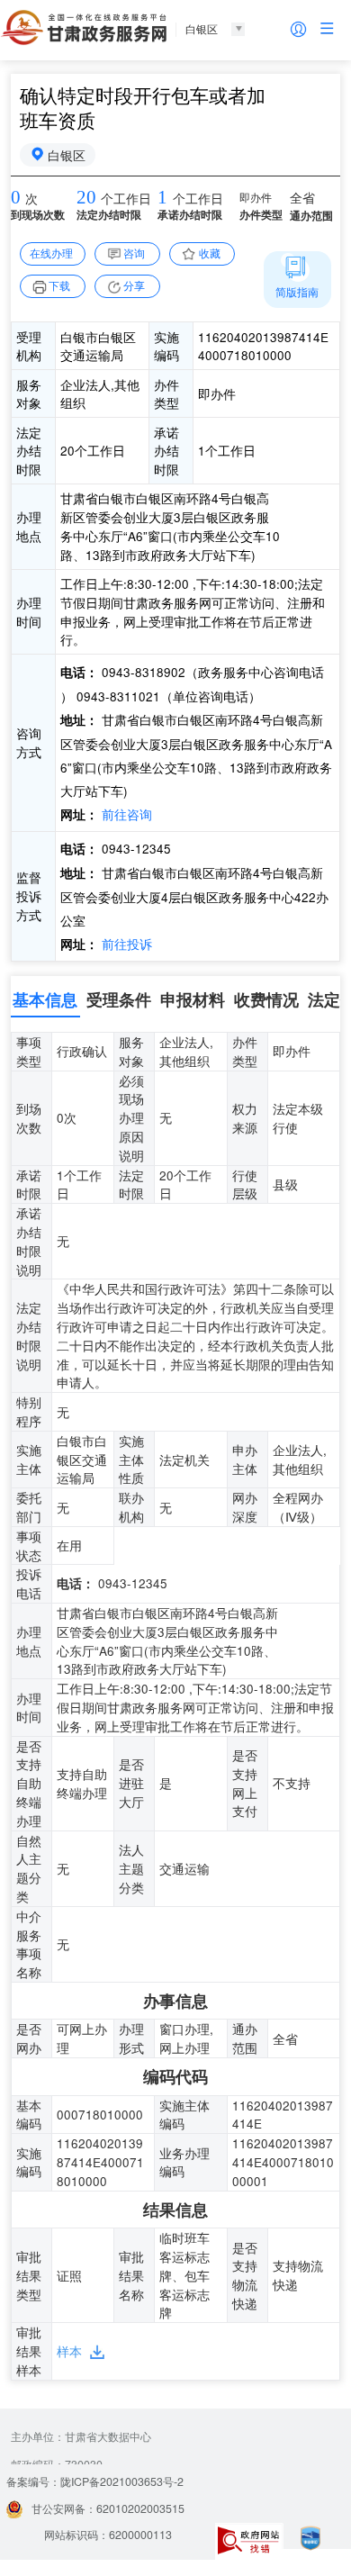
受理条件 (119, 999)
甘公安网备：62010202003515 (108, 2508)
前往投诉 (125, 944)
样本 (69, 2351)
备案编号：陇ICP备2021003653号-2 (95, 2481)
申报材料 (193, 999)
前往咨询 (125, 814)
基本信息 (45, 999)
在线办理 (51, 253)
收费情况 (266, 999)
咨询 (134, 253)
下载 (59, 285)
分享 (134, 285)
